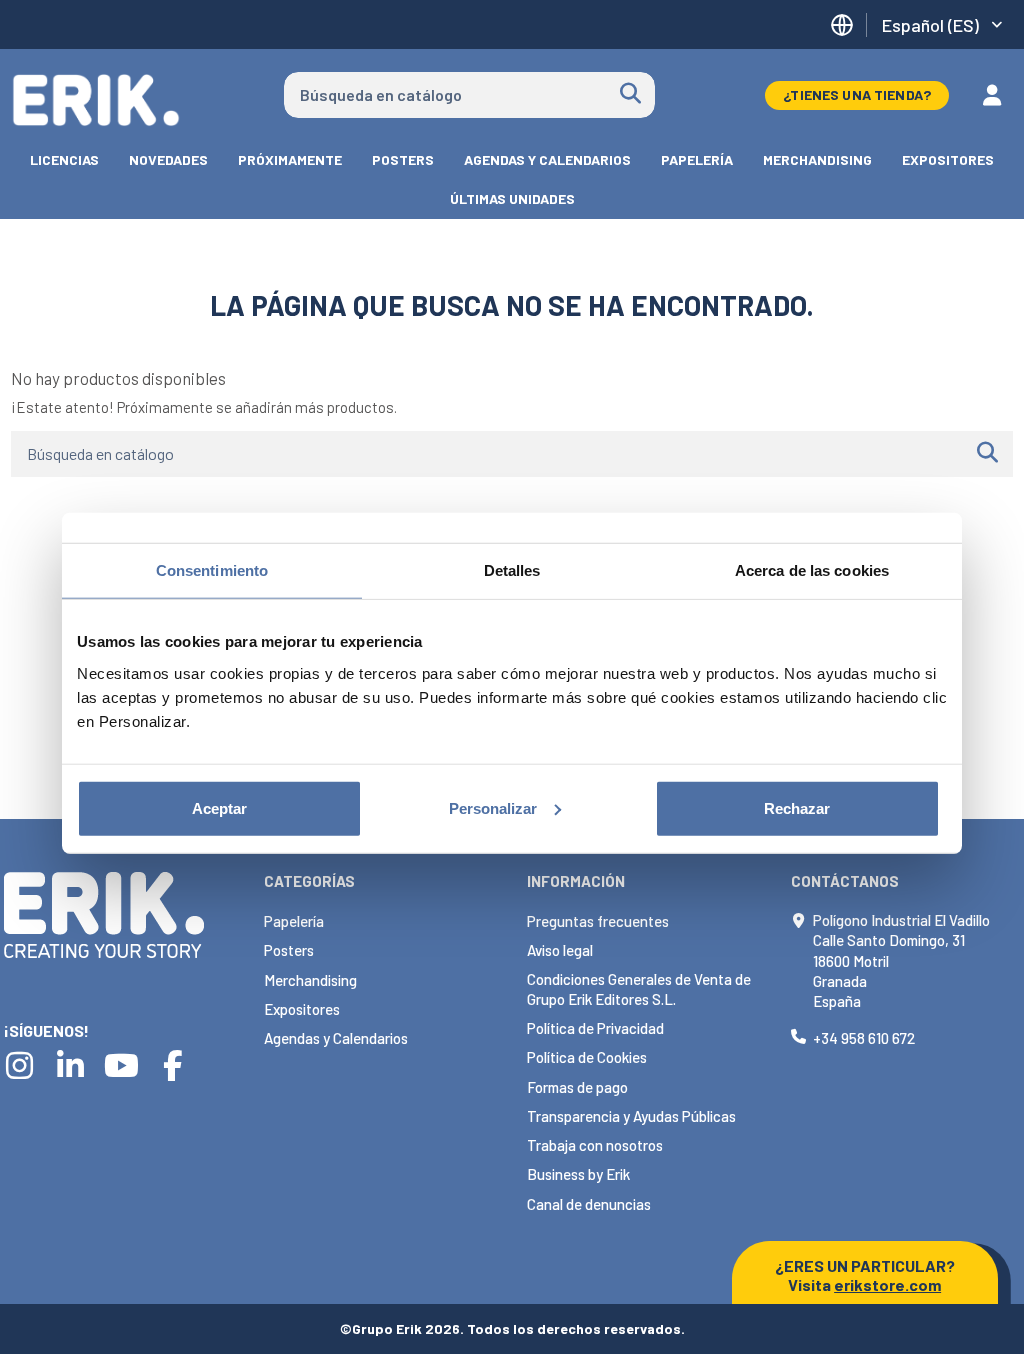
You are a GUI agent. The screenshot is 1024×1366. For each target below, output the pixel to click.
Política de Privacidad (595, 1028)
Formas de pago (577, 1087)
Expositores (302, 1009)
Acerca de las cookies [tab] (812, 570)
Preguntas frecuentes (598, 921)
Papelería (294, 921)
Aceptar (219, 807)
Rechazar (797, 807)
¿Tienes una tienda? (857, 94)
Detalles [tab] (512, 570)
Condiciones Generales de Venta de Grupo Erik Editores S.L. (639, 989)
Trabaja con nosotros (595, 1145)
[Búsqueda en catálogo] (630, 95)
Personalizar (493, 807)
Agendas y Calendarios (336, 1038)
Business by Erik (578, 1174)
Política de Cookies (587, 1057)
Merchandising (310, 980)
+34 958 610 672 (864, 1038)
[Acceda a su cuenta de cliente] (992, 95)
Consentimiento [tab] (212, 570)
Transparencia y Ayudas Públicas (631, 1116)
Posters (289, 950)
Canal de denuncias (589, 1204)
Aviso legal (560, 950)
